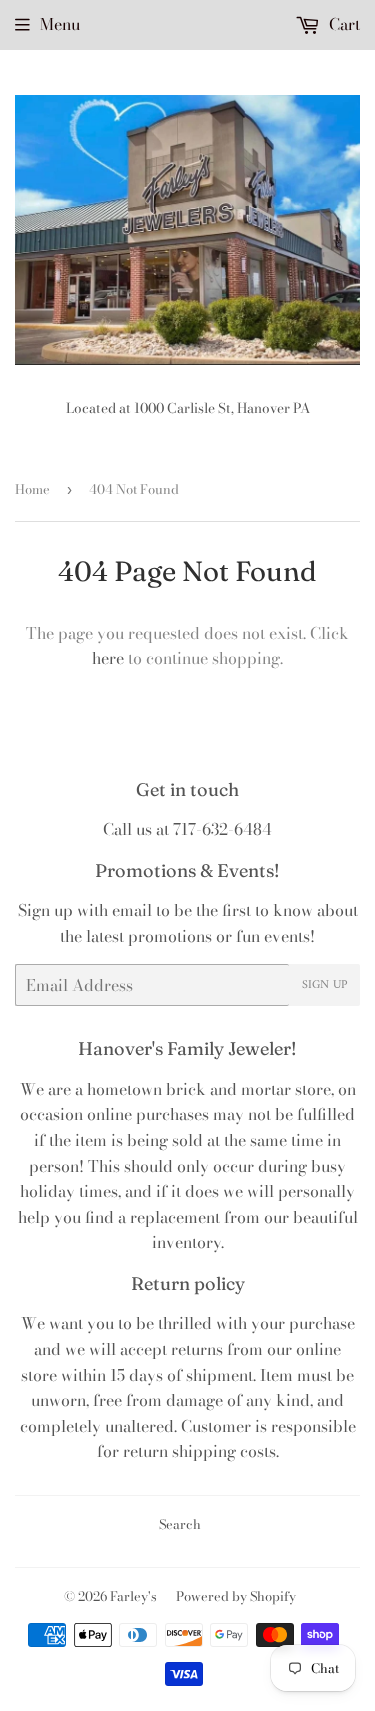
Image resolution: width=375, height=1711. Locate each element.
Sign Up (324, 985)
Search (180, 1524)
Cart (342, 24)
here (108, 658)
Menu (60, 24)
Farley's (133, 1596)
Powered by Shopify (236, 1596)
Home (32, 489)
